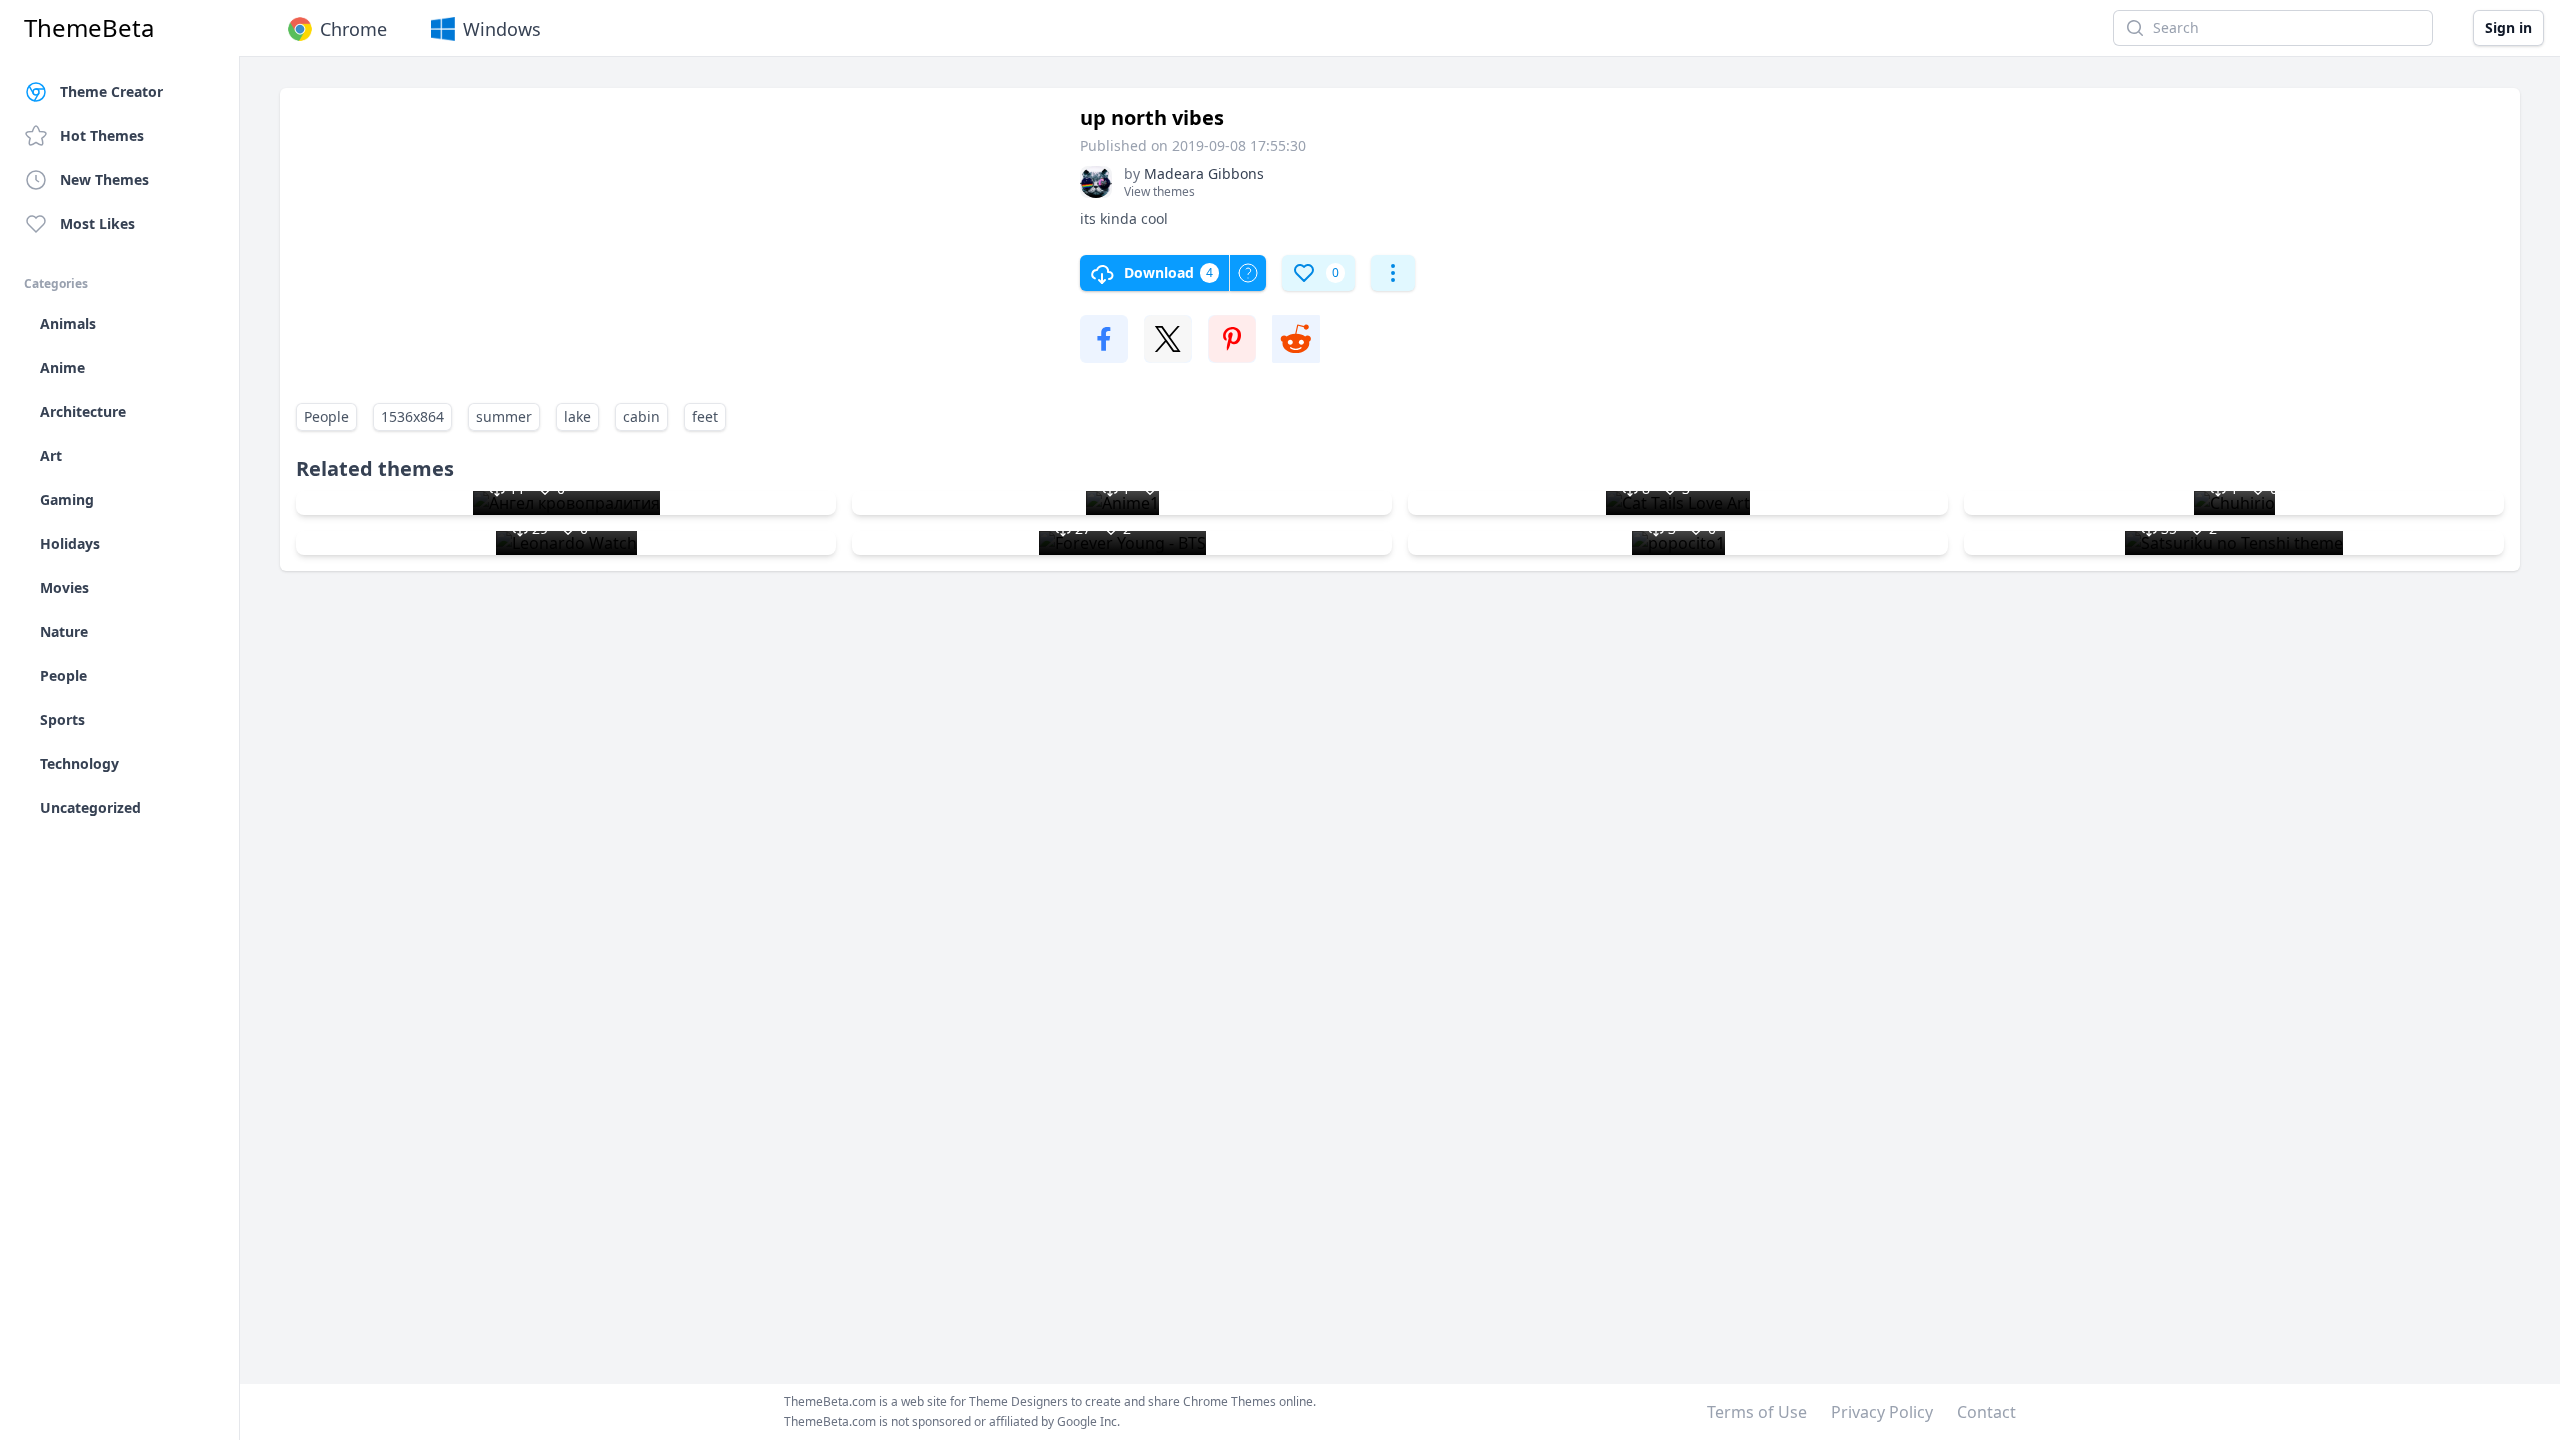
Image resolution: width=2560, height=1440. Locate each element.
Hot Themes (102, 135)
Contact (1986, 1412)
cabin (641, 416)
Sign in (2508, 27)
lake (577, 416)
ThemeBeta (89, 28)
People (326, 416)
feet (705, 416)
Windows (502, 29)
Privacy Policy (1882, 1412)
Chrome (353, 29)
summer (504, 416)
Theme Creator (111, 91)
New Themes (104, 179)
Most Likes (97, 223)
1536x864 (412, 416)
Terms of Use (1757, 1412)
